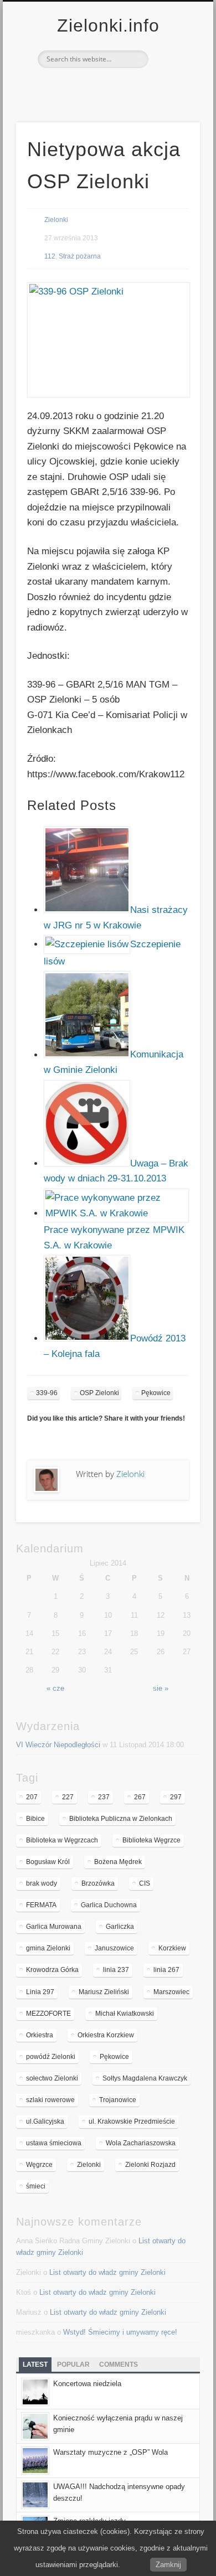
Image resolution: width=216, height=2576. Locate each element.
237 (104, 1797)
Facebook (95, 87)
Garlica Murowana (54, 1927)
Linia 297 (40, 1992)
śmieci (36, 2186)
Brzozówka (98, 1883)
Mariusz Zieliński (104, 1992)
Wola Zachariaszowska (141, 2143)
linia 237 (116, 1970)
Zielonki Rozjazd (150, 2165)
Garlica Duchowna (109, 1905)
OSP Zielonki (99, 1393)
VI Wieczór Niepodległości (58, 1745)
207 (32, 1797)
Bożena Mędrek (118, 1862)
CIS (145, 1883)
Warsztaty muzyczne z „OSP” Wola (110, 2452)
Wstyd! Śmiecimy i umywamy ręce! (120, 2332)
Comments (119, 2365)
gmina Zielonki (48, 1948)
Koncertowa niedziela (87, 2384)
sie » (161, 1688)
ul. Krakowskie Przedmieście (132, 2121)
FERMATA (41, 1905)
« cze (55, 1688)
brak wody (42, 1883)
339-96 (47, 1393)
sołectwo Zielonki (52, 2078)
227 (68, 1797)
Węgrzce (39, 2165)
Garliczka (120, 1927)
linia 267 (166, 1970)
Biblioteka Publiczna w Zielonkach (121, 1819)
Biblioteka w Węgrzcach (62, 1840)
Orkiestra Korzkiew (106, 2035)
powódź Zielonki (51, 2057)
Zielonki (56, 220)
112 (50, 256)
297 (176, 1797)
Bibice (35, 1819)
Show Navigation (173, 99)
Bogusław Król (48, 1862)
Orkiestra (40, 2035)
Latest (35, 2365)
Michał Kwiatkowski (125, 2014)
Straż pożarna (80, 256)
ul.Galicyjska (45, 2121)
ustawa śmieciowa (54, 2143)
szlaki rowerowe (50, 2100)
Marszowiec (171, 1992)
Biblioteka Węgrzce (151, 1840)
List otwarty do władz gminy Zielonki (107, 2272)
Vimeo (118, 87)
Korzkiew (172, 1948)
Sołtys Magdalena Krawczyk (145, 2078)
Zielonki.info (108, 25)
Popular (73, 2365)
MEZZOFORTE (48, 2014)
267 (140, 1797)
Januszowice (114, 1948)
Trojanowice (118, 2100)
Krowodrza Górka (52, 1970)
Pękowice (156, 1393)
